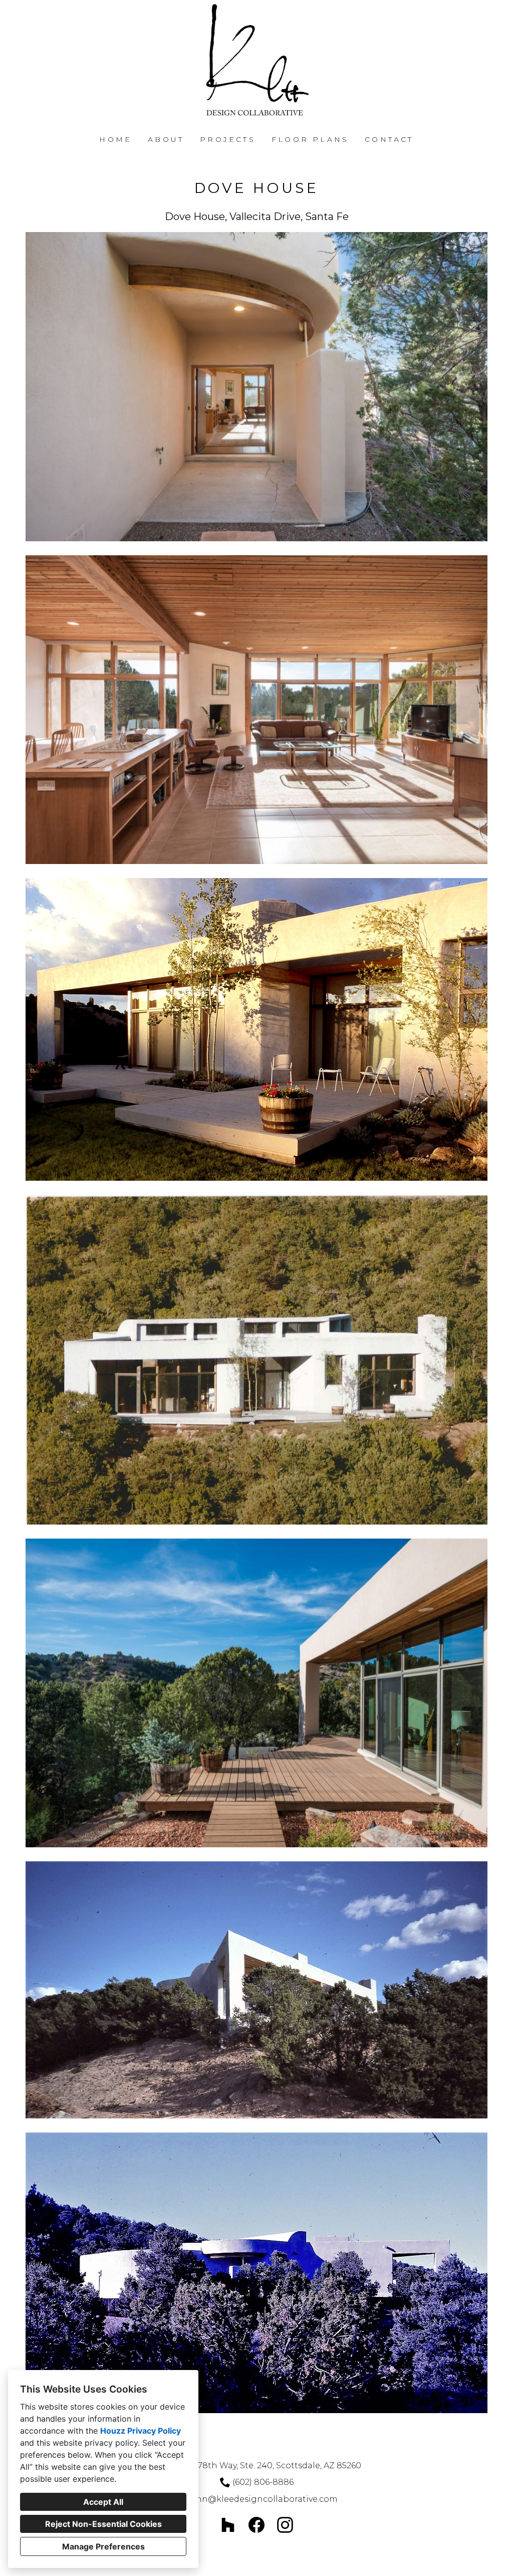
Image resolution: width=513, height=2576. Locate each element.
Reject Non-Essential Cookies (103, 2524)
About (166, 139)
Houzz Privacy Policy (141, 2431)
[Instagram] (285, 2525)
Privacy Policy (230, 2560)
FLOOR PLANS (310, 139)
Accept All (103, 2502)
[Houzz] (228, 2525)
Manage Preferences (103, 2546)
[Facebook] (257, 2525)
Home (115, 139)
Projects (228, 139)
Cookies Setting (281, 2560)
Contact (389, 139)
